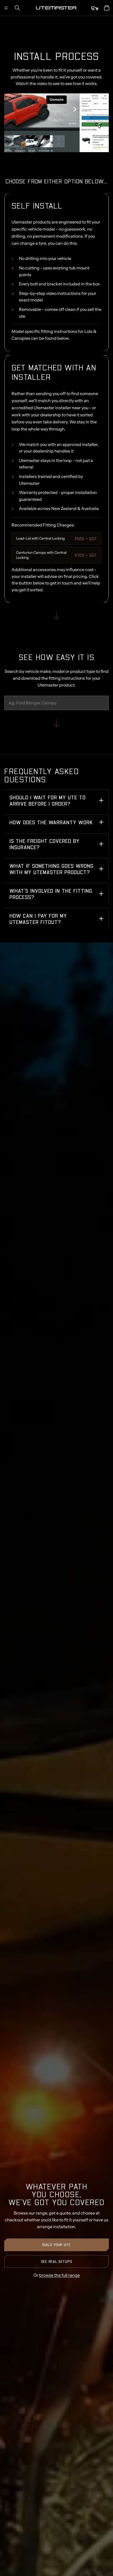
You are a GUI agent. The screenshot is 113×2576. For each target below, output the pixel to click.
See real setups (57, 2261)
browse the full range (60, 2275)
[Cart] (107, 8)
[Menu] (6, 8)
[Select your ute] (95, 8)
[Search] (17, 8)
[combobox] (56, 703)
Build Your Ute (56, 2245)
